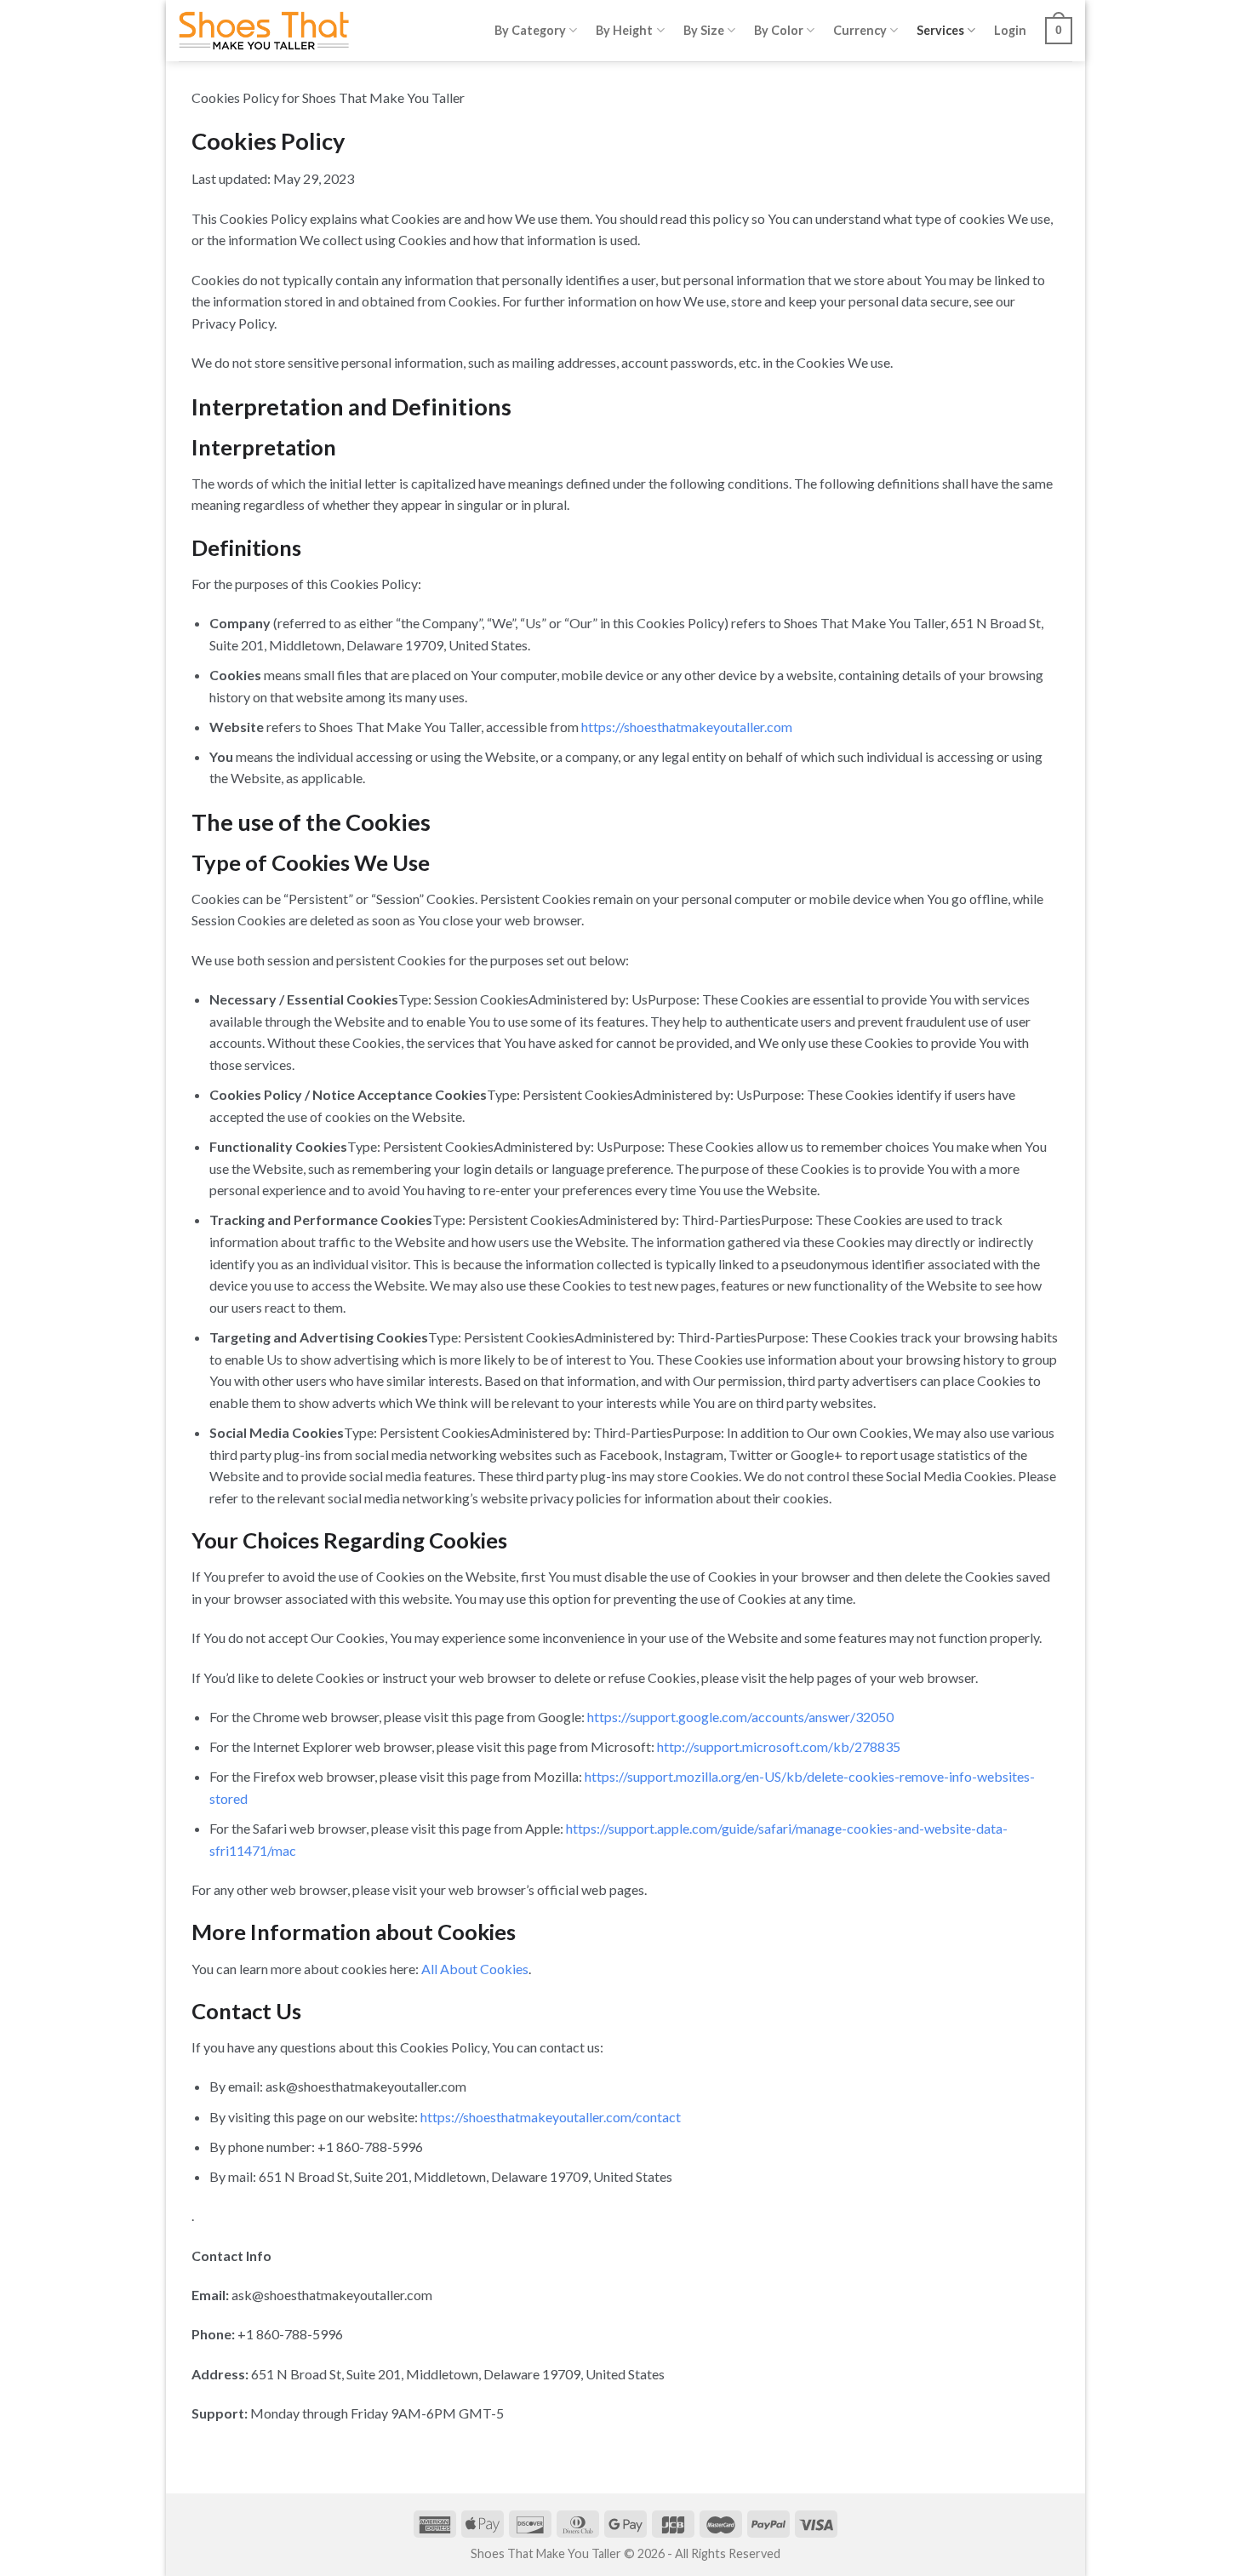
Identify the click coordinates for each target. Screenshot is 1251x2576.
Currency (860, 30)
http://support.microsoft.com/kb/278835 (779, 1746)
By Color (779, 30)
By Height (624, 30)
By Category (530, 30)
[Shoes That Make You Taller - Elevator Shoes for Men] (264, 31)
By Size (704, 30)
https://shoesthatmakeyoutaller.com (687, 727)
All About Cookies (475, 1969)
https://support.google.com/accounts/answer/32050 (740, 1717)
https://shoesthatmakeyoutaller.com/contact (551, 2117)
